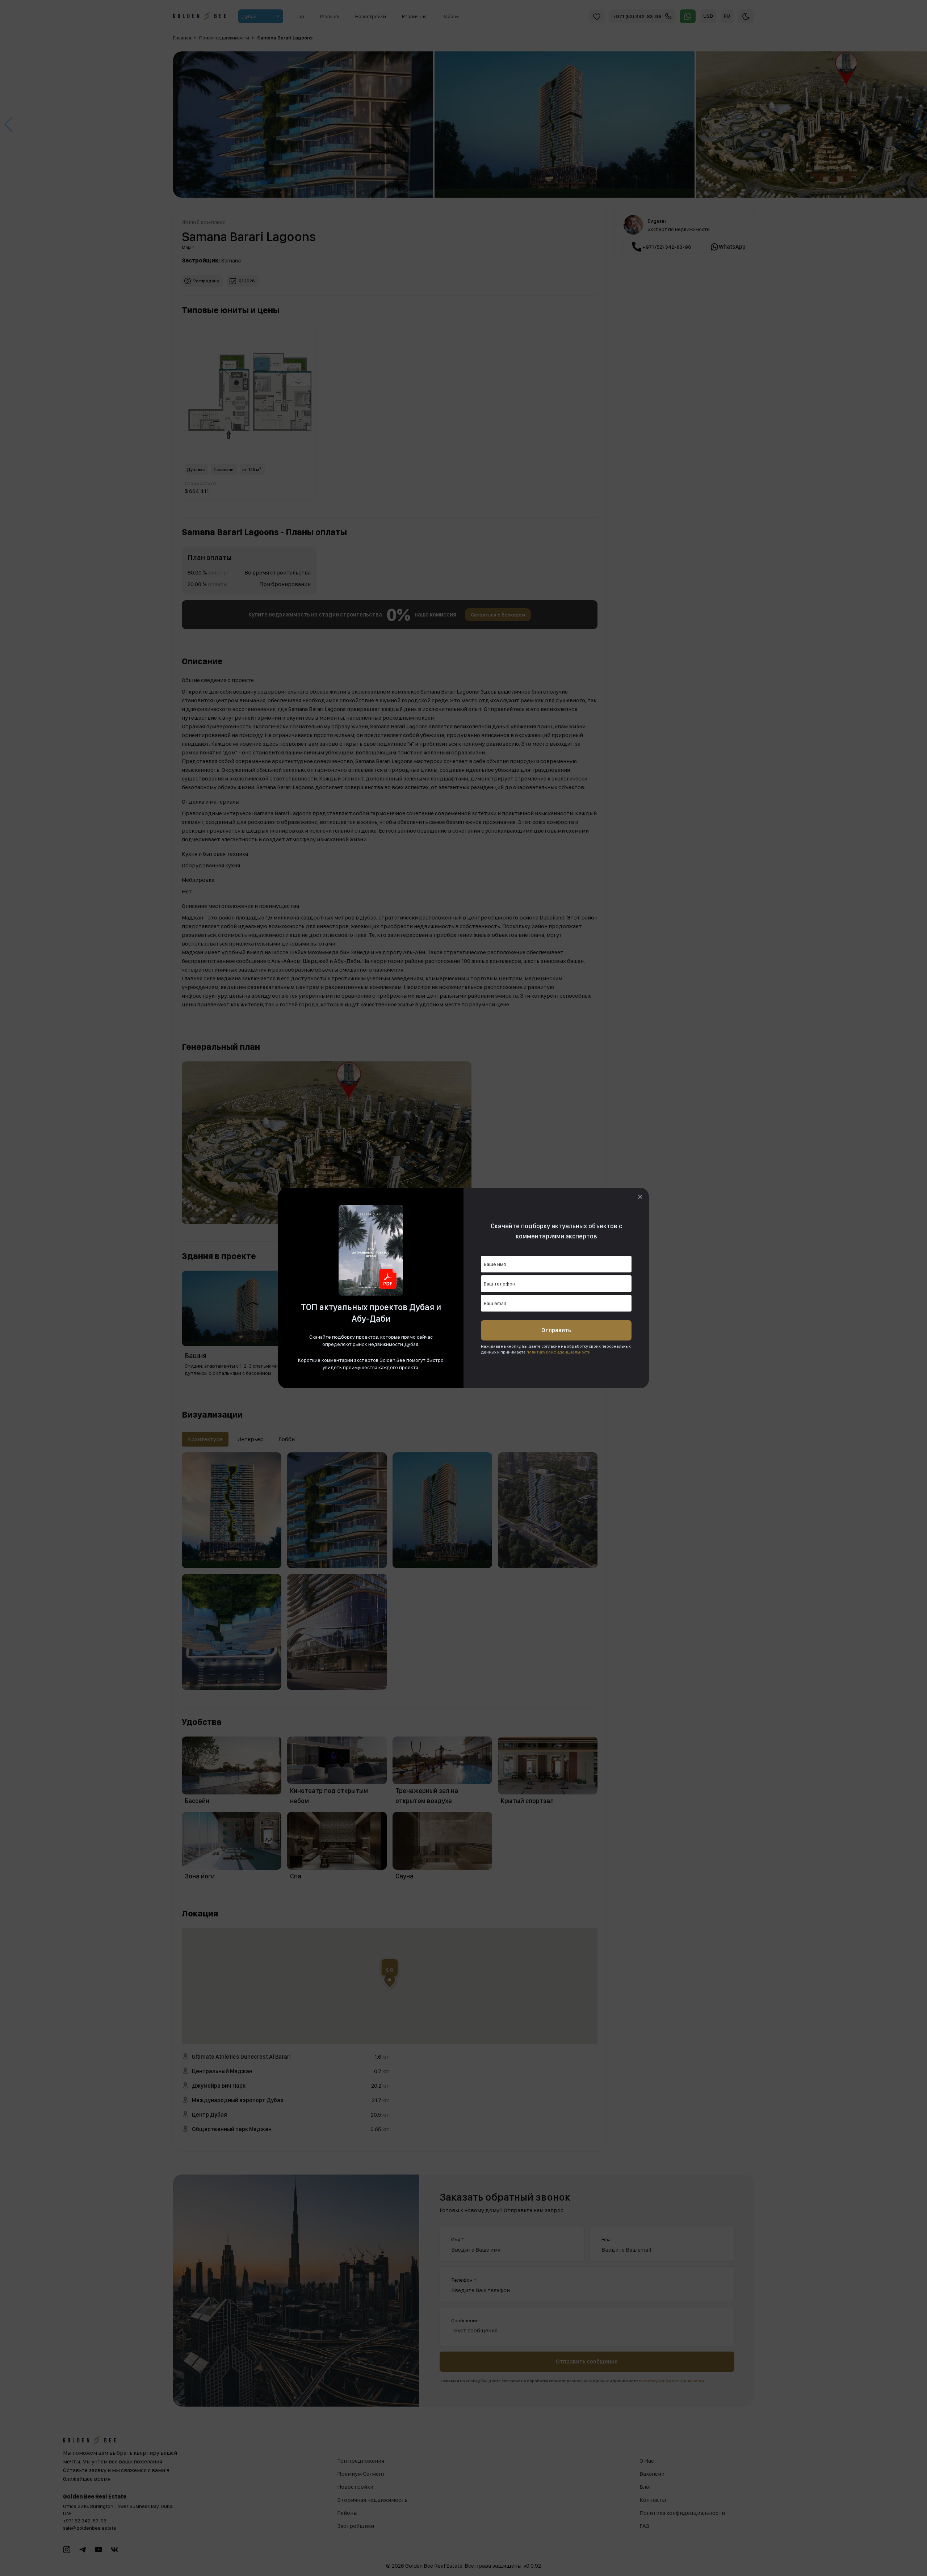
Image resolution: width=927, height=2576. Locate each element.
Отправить (556, 1330)
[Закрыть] (640, 1197)
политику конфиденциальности (559, 1352)
